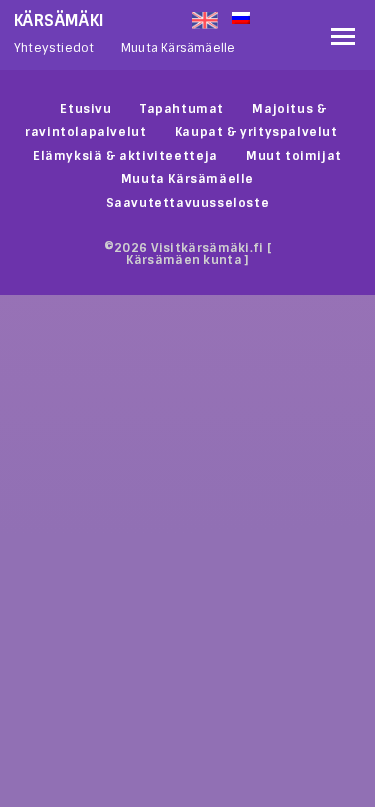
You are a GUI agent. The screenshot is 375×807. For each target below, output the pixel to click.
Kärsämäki (59, 20)
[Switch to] (276, 16)
